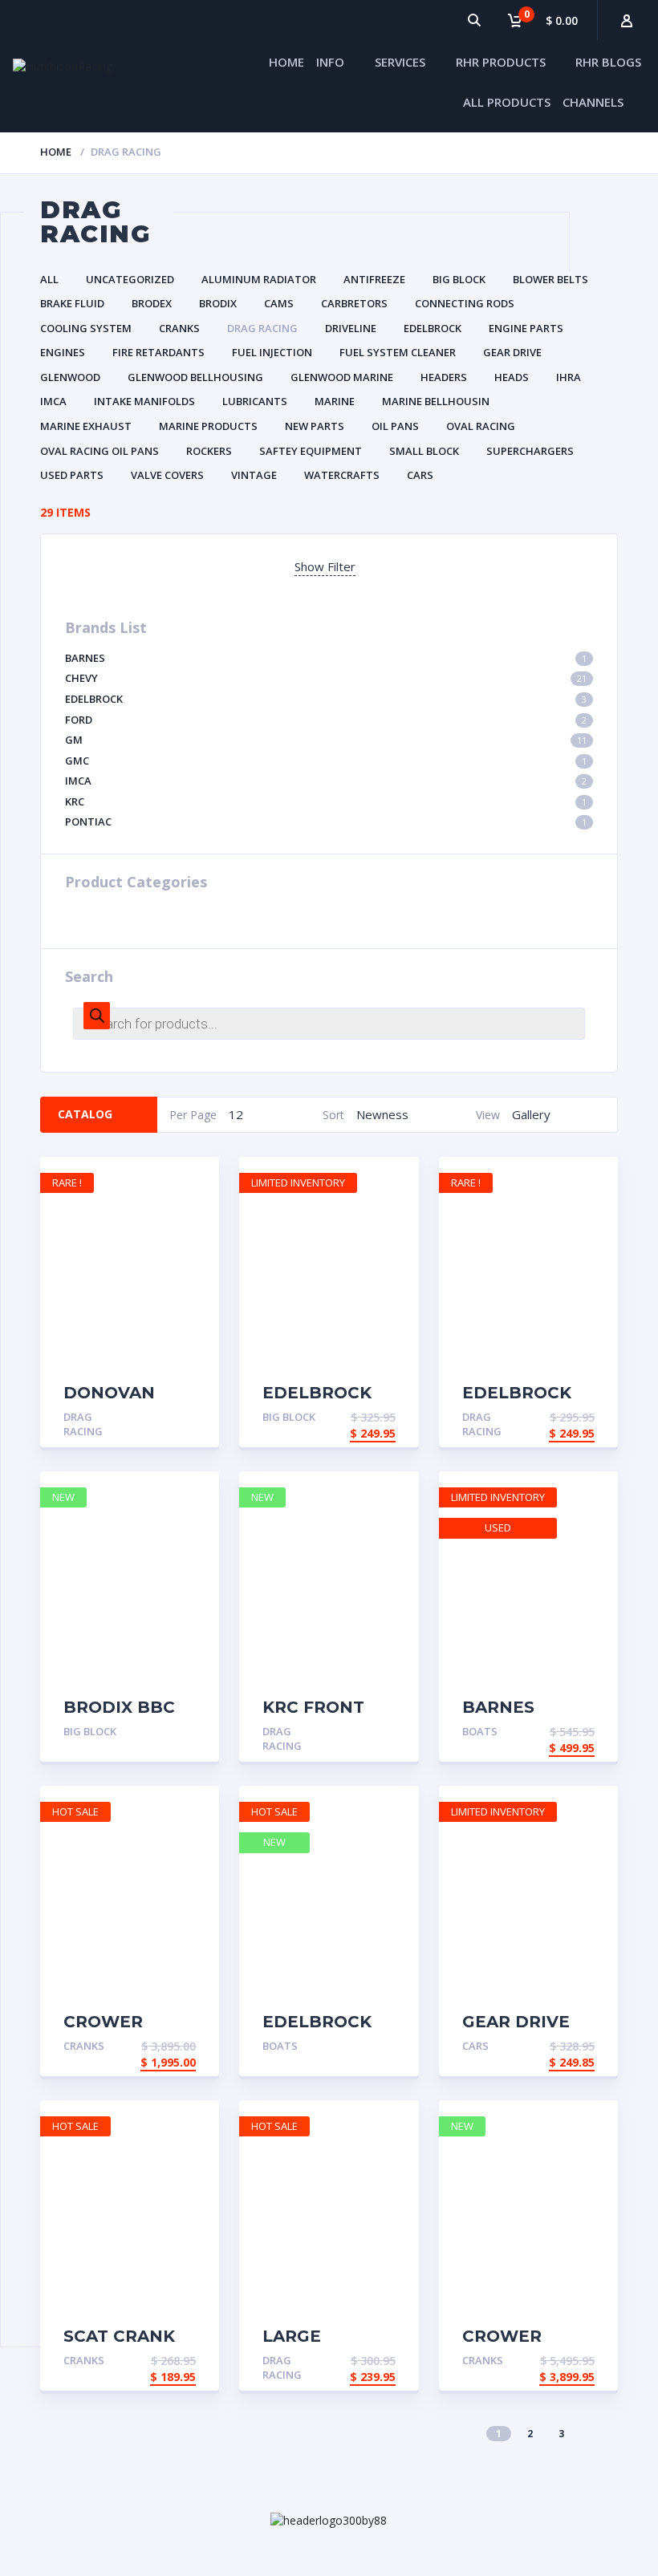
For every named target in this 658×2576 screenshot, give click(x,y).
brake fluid (72, 303)
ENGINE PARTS (526, 328)
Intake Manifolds (144, 401)
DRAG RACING (262, 328)
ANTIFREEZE (374, 279)
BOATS (480, 1731)
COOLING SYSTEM (86, 328)
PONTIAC (326, 821)
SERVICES (400, 62)
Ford (326, 720)
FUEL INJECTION (272, 352)
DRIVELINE (351, 328)
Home (56, 152)
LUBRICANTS (255, 401)
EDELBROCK (433, 328)
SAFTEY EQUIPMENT (311, 451)
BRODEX (152, 303)
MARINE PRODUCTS (208, 426)
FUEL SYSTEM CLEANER (398, 352)
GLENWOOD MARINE (342, 377)
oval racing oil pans (100, 451)
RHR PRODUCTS (501, 62)
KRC (326, 801)
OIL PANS (395, 426)
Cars (420, 475)
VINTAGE (254, 475)
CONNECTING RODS (465, 303)
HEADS (512, 377)
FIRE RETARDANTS (158, 352)
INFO (330, 62)
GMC (326, 761)
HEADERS (444, 377)
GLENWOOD (70, 377)
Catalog (85, 1114)
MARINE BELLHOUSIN (436, 401)
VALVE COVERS (167, 475)
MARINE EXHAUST (86, 426)
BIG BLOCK (459, 279)
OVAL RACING (481, 426)
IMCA (53, 401)
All (49, 279)
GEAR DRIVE (512, 352)
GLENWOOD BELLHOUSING (195, 377)
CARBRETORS (354, 303)
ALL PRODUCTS (507, 102)
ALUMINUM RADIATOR (259, 279)
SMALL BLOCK (424, 451)
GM (326, 740)
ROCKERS (209, 451)
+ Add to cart (150, 1419)
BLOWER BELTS (550, 279)
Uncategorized (130, 279)
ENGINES (63, 352)
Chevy (326, 678)
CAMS (279, 303)
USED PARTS (72, 475)
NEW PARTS (315, 426)
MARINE (335, 401)
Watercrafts (342, 475)
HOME (286, 62)
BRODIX (218, 303)
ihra (569, 377)
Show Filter (325, 566)
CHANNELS (593, 102)
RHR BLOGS (608, 62)
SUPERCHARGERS (530, 451)
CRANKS (179, 328)
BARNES (326, 658)
